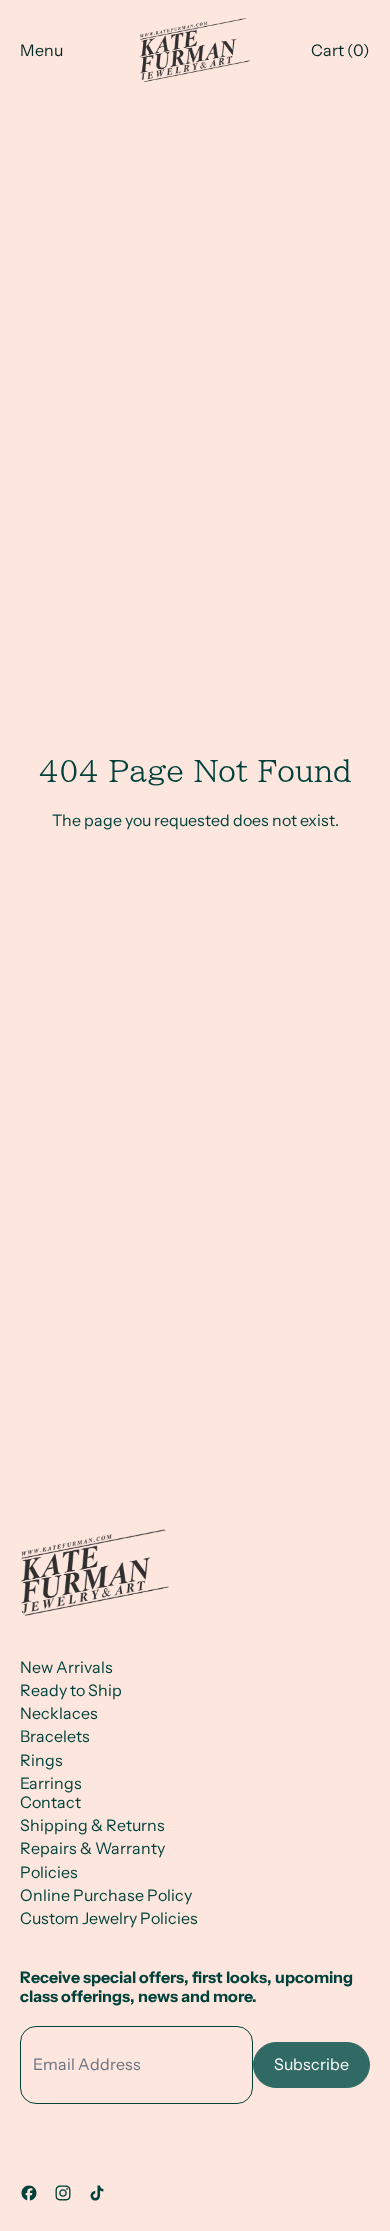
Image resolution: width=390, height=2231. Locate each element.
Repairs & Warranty (92, 1848)
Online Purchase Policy (106, 1895)
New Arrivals (66, 1667)
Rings (41, 1760)
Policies (49, 1872)
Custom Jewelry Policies (109, 1918)
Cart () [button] (340, 50)
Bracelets (55, 1736)
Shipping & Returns (92, 1825)
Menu (41, 50)
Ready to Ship (71, 1690)
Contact (50, 1802)
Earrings (51, 1783)
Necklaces (59, 1713)
